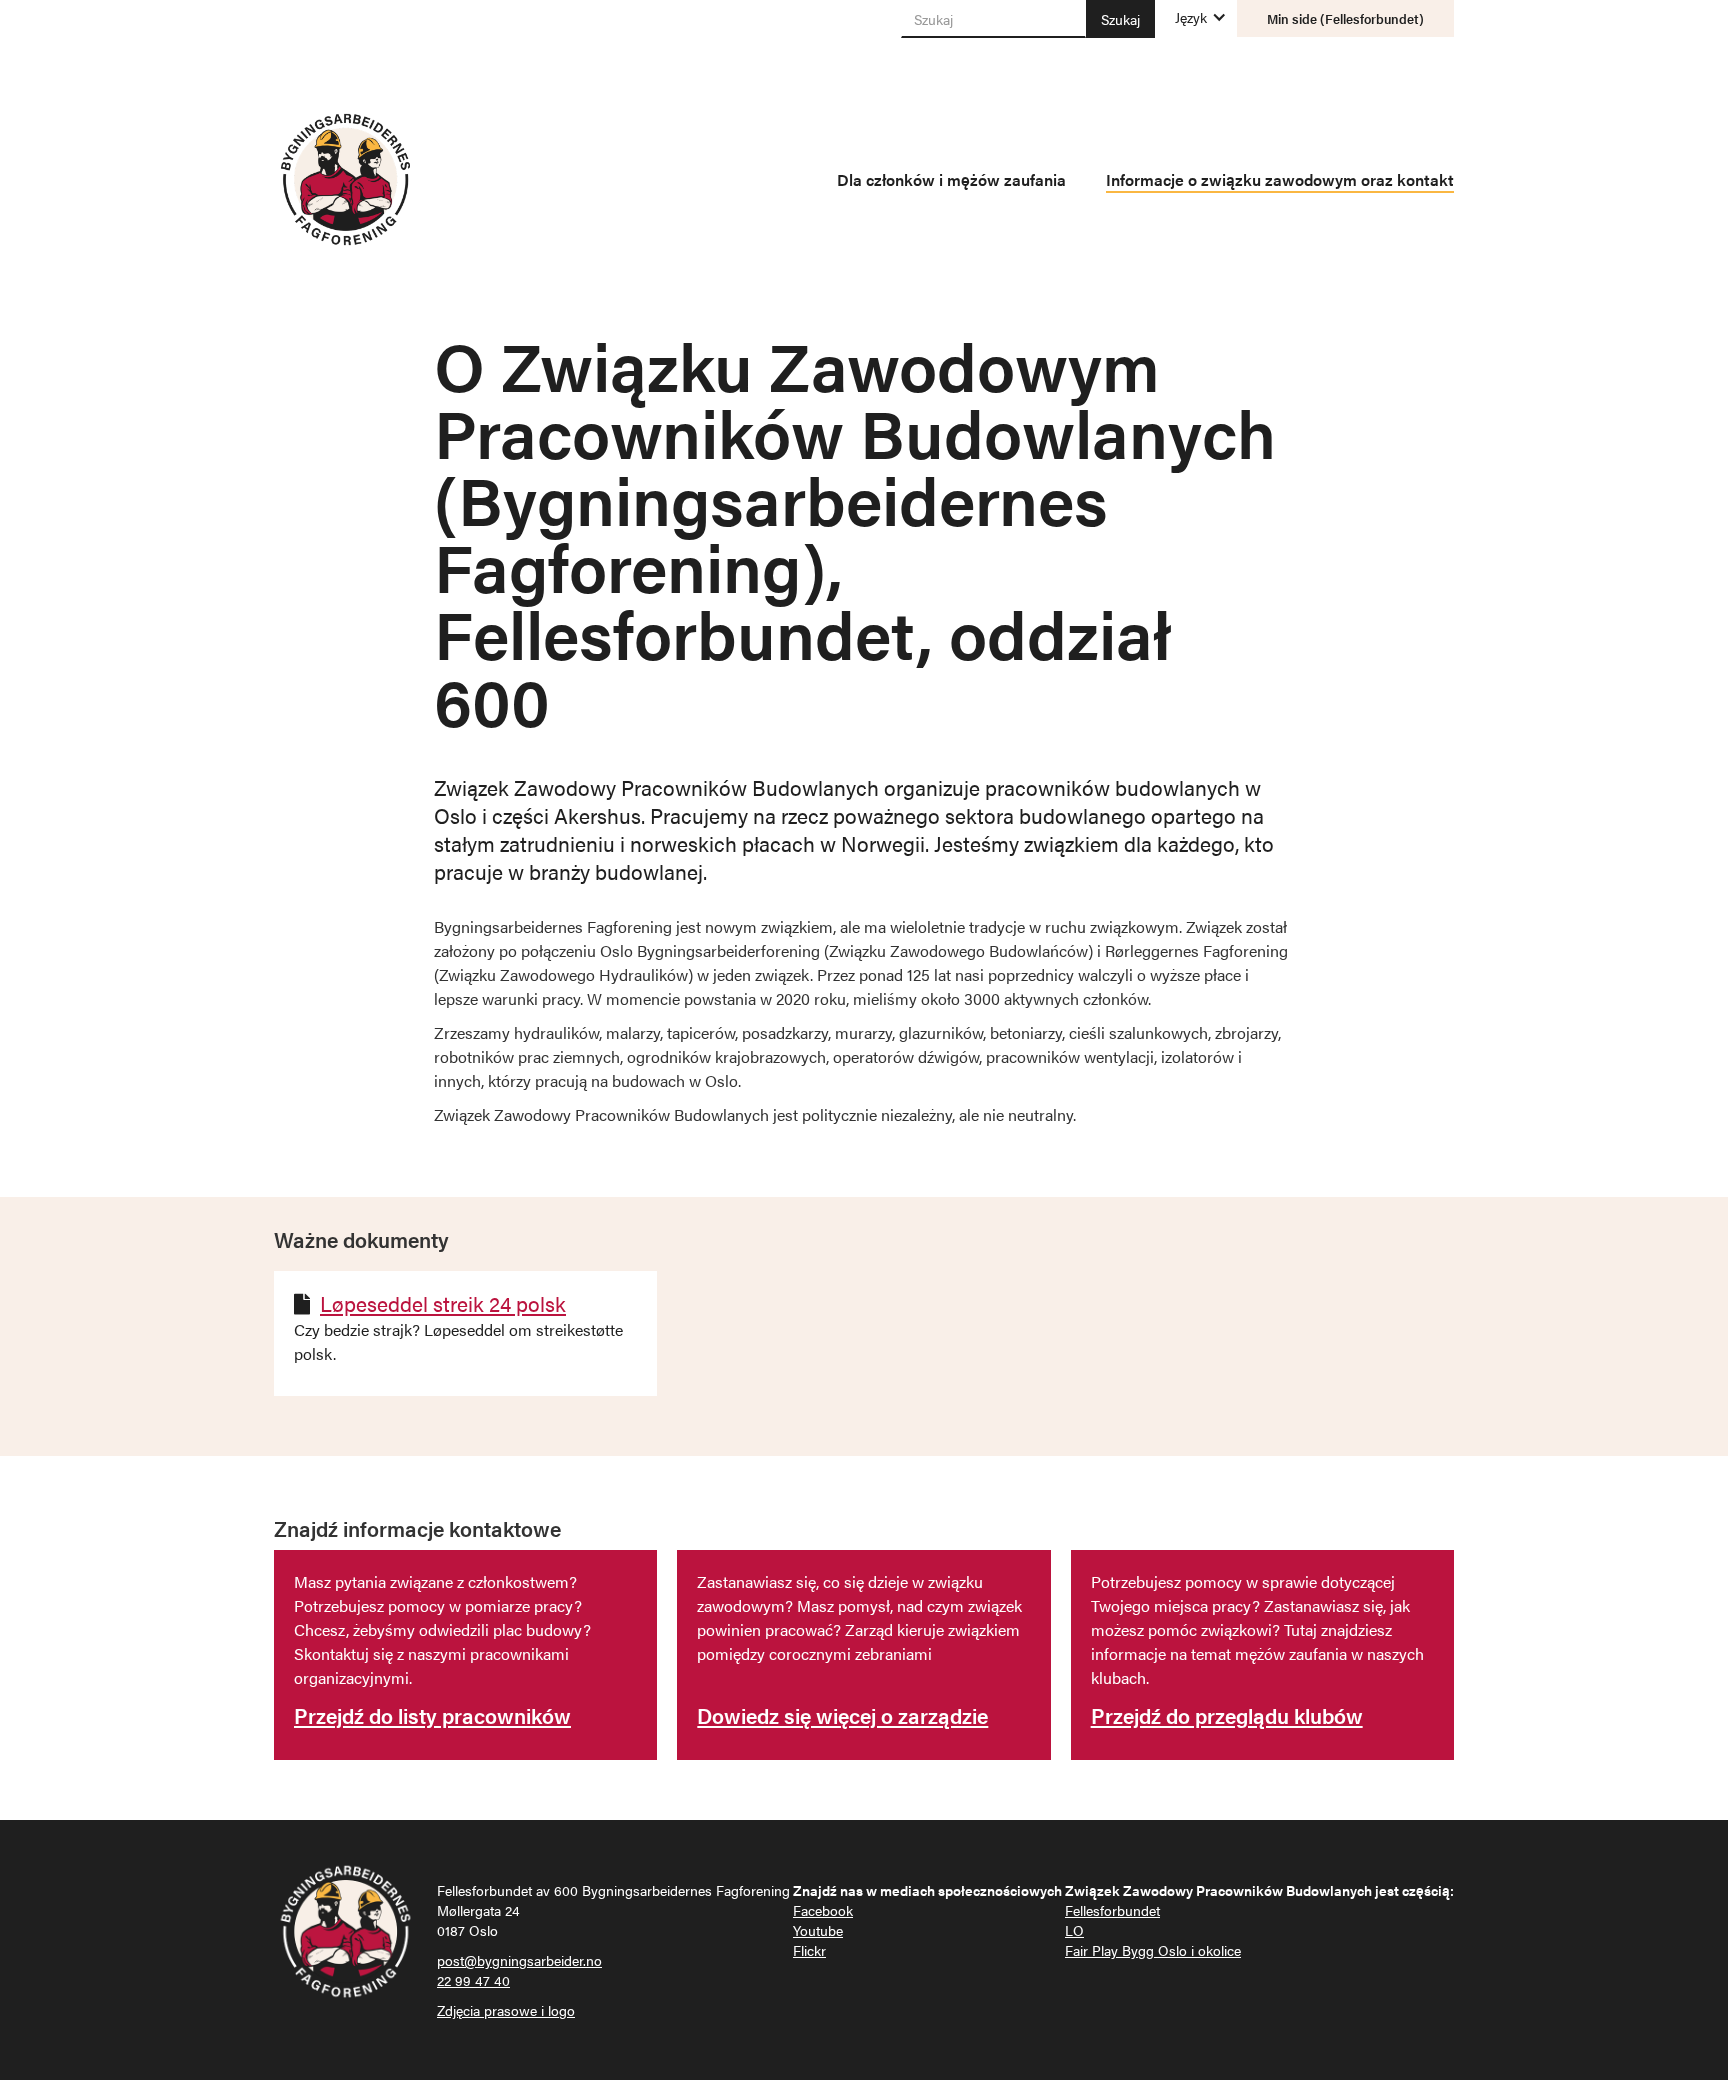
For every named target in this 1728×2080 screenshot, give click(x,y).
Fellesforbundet (1112, 1910)
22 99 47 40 (473, 1980)
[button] (1191, 17)
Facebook (823, 1910)
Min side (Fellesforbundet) (1345, 18)
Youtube (818, 1930)
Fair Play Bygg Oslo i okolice (1153, 1950)
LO (1074, 1930)
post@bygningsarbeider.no (519, 1960)
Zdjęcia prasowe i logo (506, 2010)
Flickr (809, 1950)
